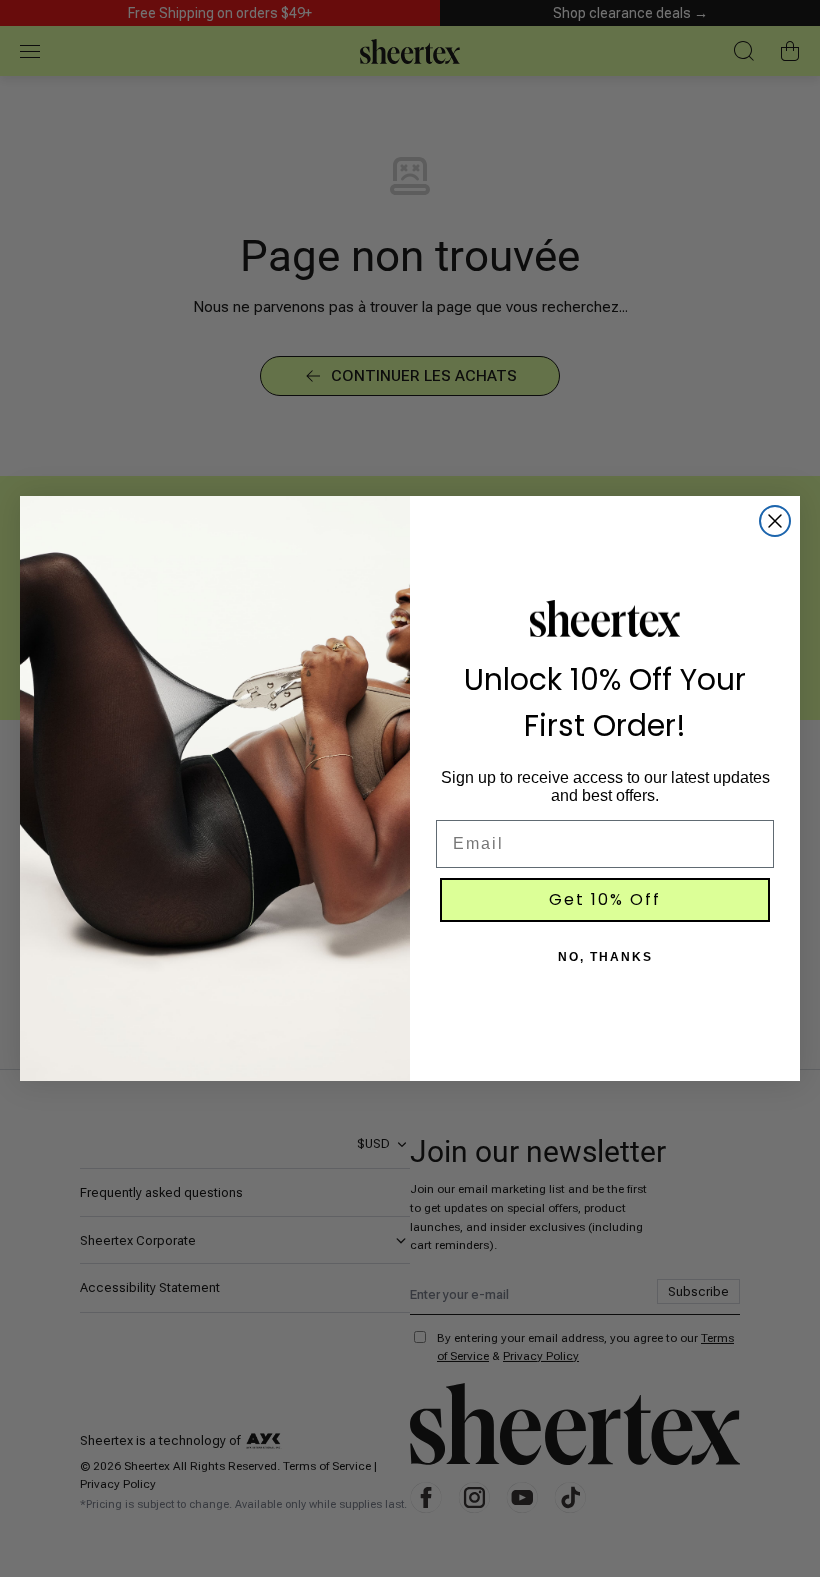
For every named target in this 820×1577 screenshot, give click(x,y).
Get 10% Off (605, 899)
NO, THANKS (605, 957)
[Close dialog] (775, 521)
